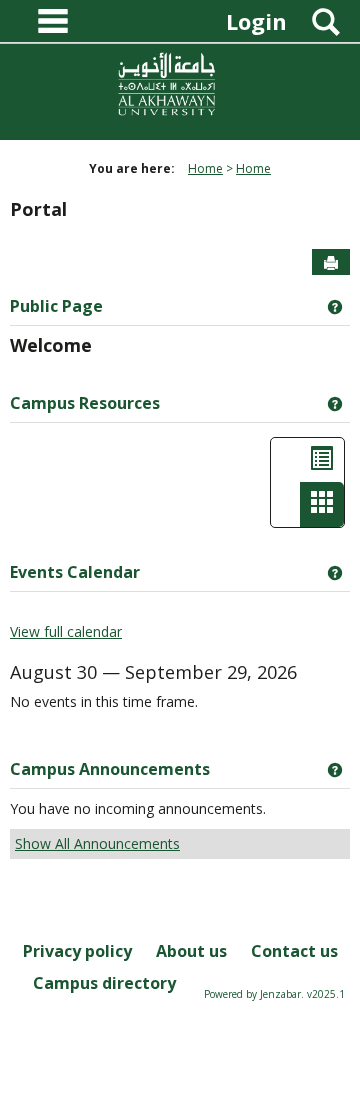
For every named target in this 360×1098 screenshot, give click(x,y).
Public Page (56, 306)
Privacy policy (77, 951)
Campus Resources (85, 403)
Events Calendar (75, 572)
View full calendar (66, 631)
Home (205, 168)
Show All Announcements (97, 843)
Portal (38, 209)
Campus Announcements (110, 769)
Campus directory (104, 983)
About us (191, 951)
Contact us (294, 951)
